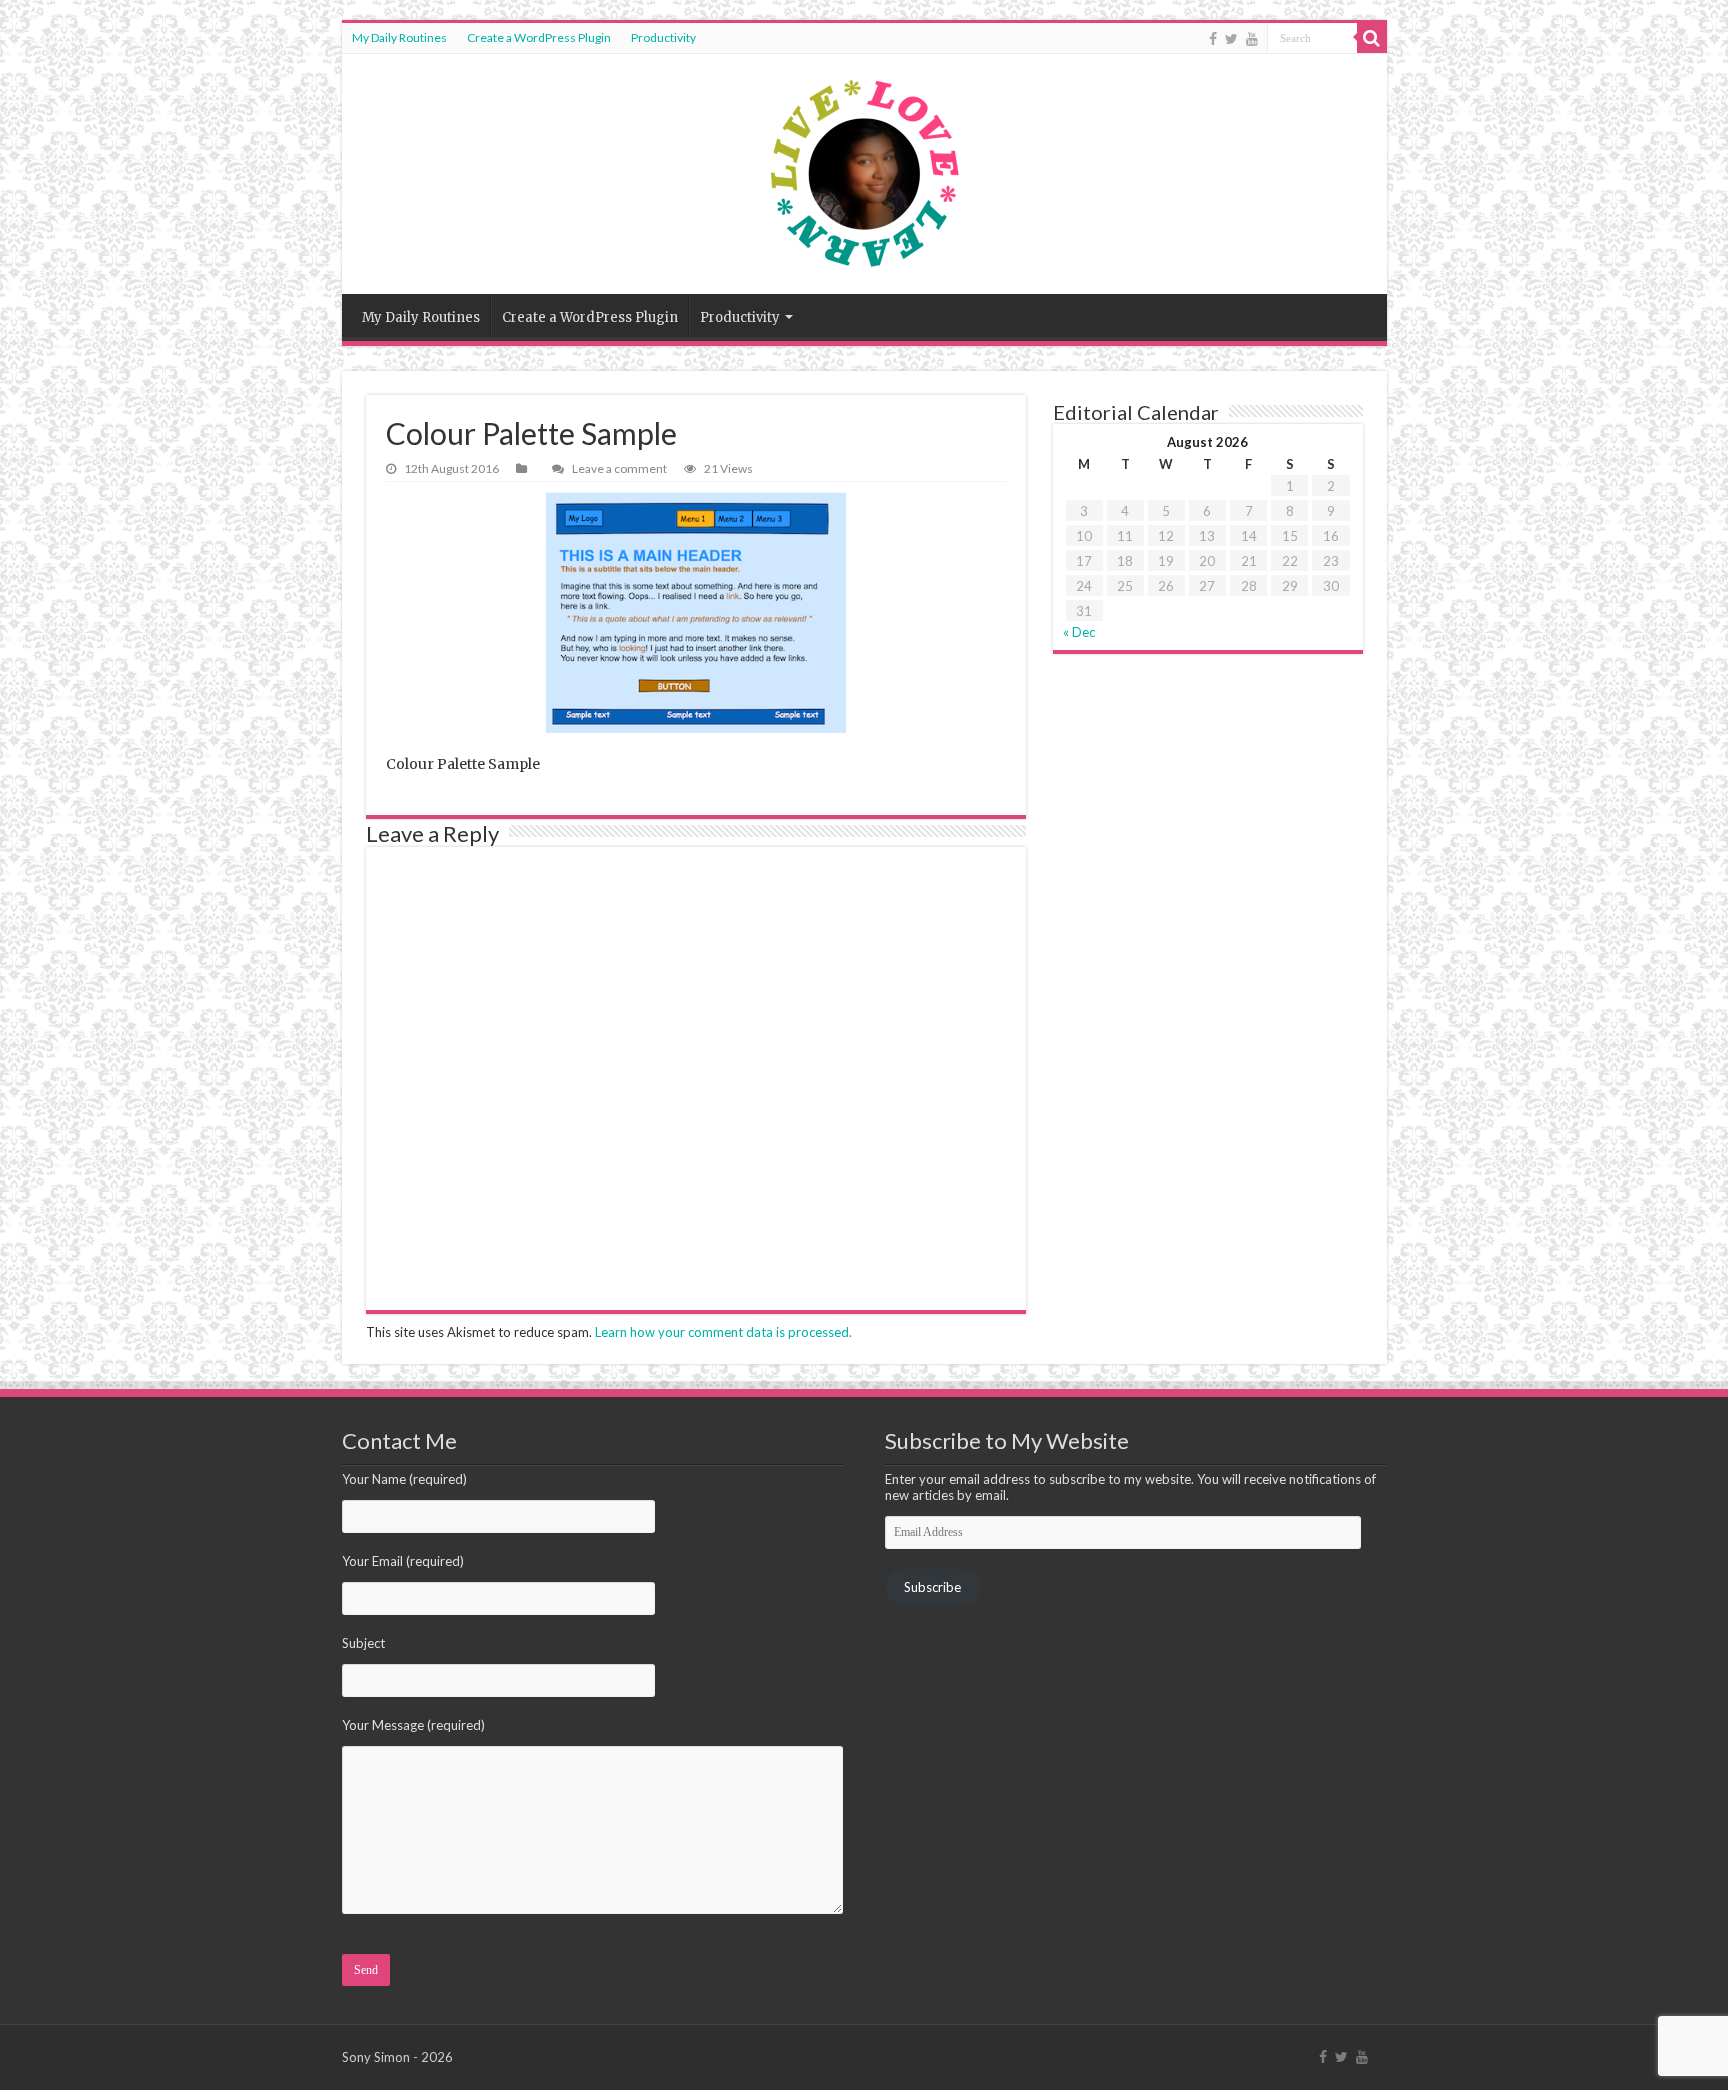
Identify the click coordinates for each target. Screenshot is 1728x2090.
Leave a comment (619, 468)
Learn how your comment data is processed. (723, 1332)
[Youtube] (1252, 39)
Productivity (663, 37)
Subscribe (932, 1587)
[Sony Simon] (864, 174)
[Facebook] (1213, 39)
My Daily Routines (399, 37)
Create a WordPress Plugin (539, 37)
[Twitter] (1231, 39)
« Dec (1079, 632)
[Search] (1372, 38)
